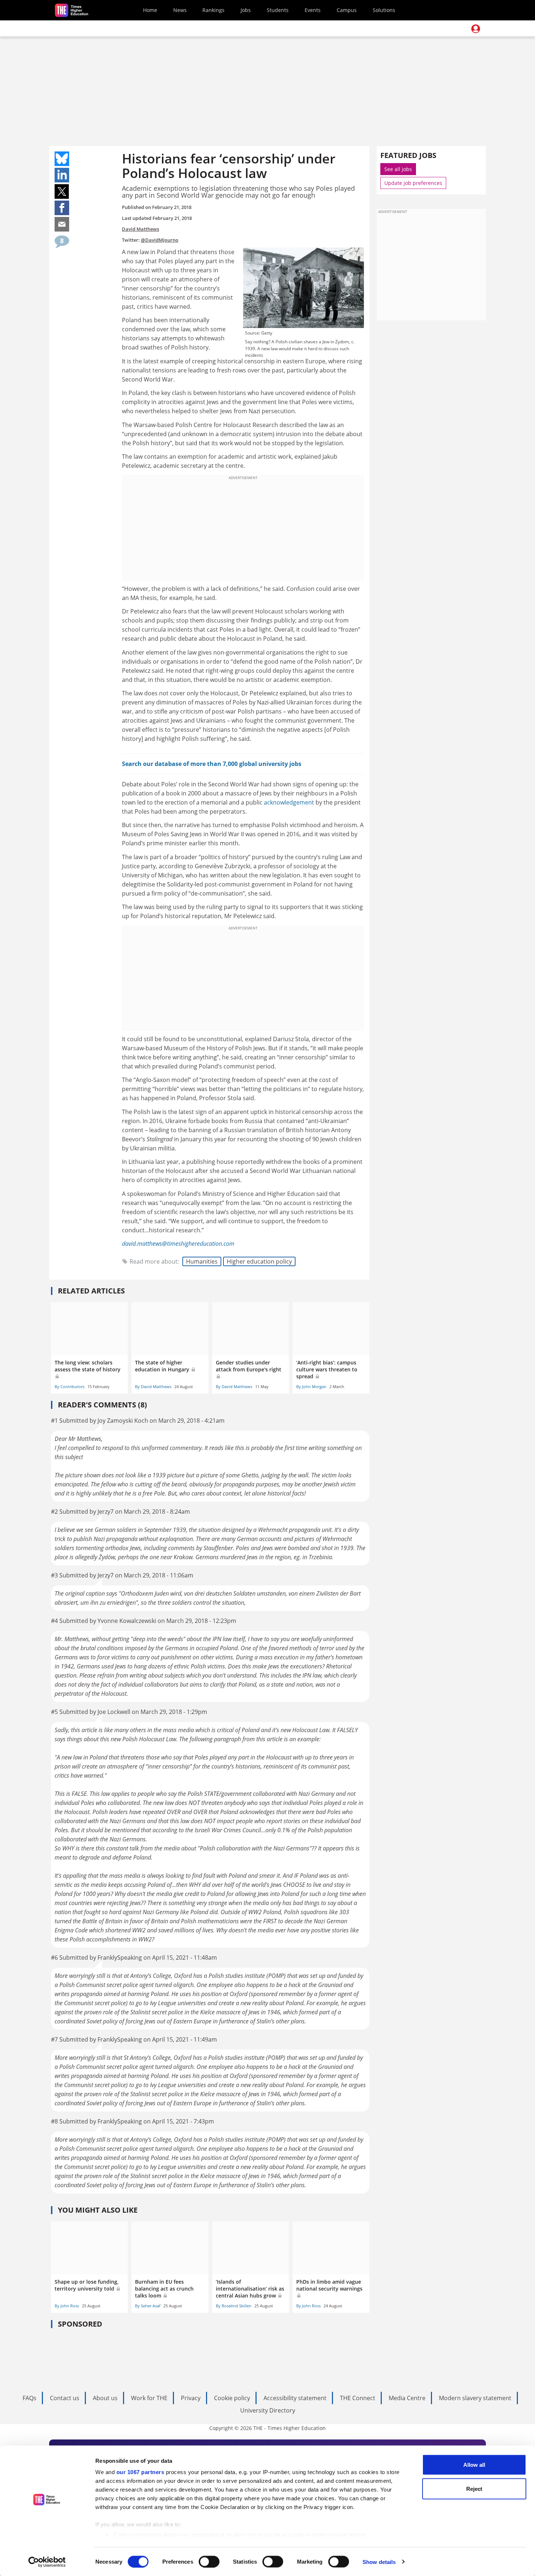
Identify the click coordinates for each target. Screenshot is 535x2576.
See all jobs (398, 169)
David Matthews (140, 229)
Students (278, 10)
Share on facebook (62, 208)
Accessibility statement (295, 2398)
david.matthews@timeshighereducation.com (178, 1244)
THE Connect (358, 2398)
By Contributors (70, 1386)
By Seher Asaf (148, 2306)
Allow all (474, 2465)
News (180, 10)
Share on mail (62, 224)
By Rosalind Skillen (234, 2306)
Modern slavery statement (475, 2398)
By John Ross (67, 2306)
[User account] (476, 29)
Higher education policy (259, 1261)
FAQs (29, 2398)
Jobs (246, 10)
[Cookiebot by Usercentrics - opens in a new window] (47, 2562)
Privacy (191, 2398)
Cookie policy (232, 2398)
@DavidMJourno (160, 240)
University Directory (268, 2410)
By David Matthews (153, 1386)
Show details (379, 2562)
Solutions (384, 10)
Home (150, 10)
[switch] (209, 2561)
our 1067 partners (140, 2472)
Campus (347, 10)
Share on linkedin (62, 175)
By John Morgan (311, 1386)
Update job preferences (413, 183)
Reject (474, 2488)
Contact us (65, 2398)
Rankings (213, 10)
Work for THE (149, 2398)
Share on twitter (62, 191)
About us (105, 2398)
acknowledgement (289, 802)
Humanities (202, 1261)
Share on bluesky (62, 159)
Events (313, 10)
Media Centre (407, 2398)
